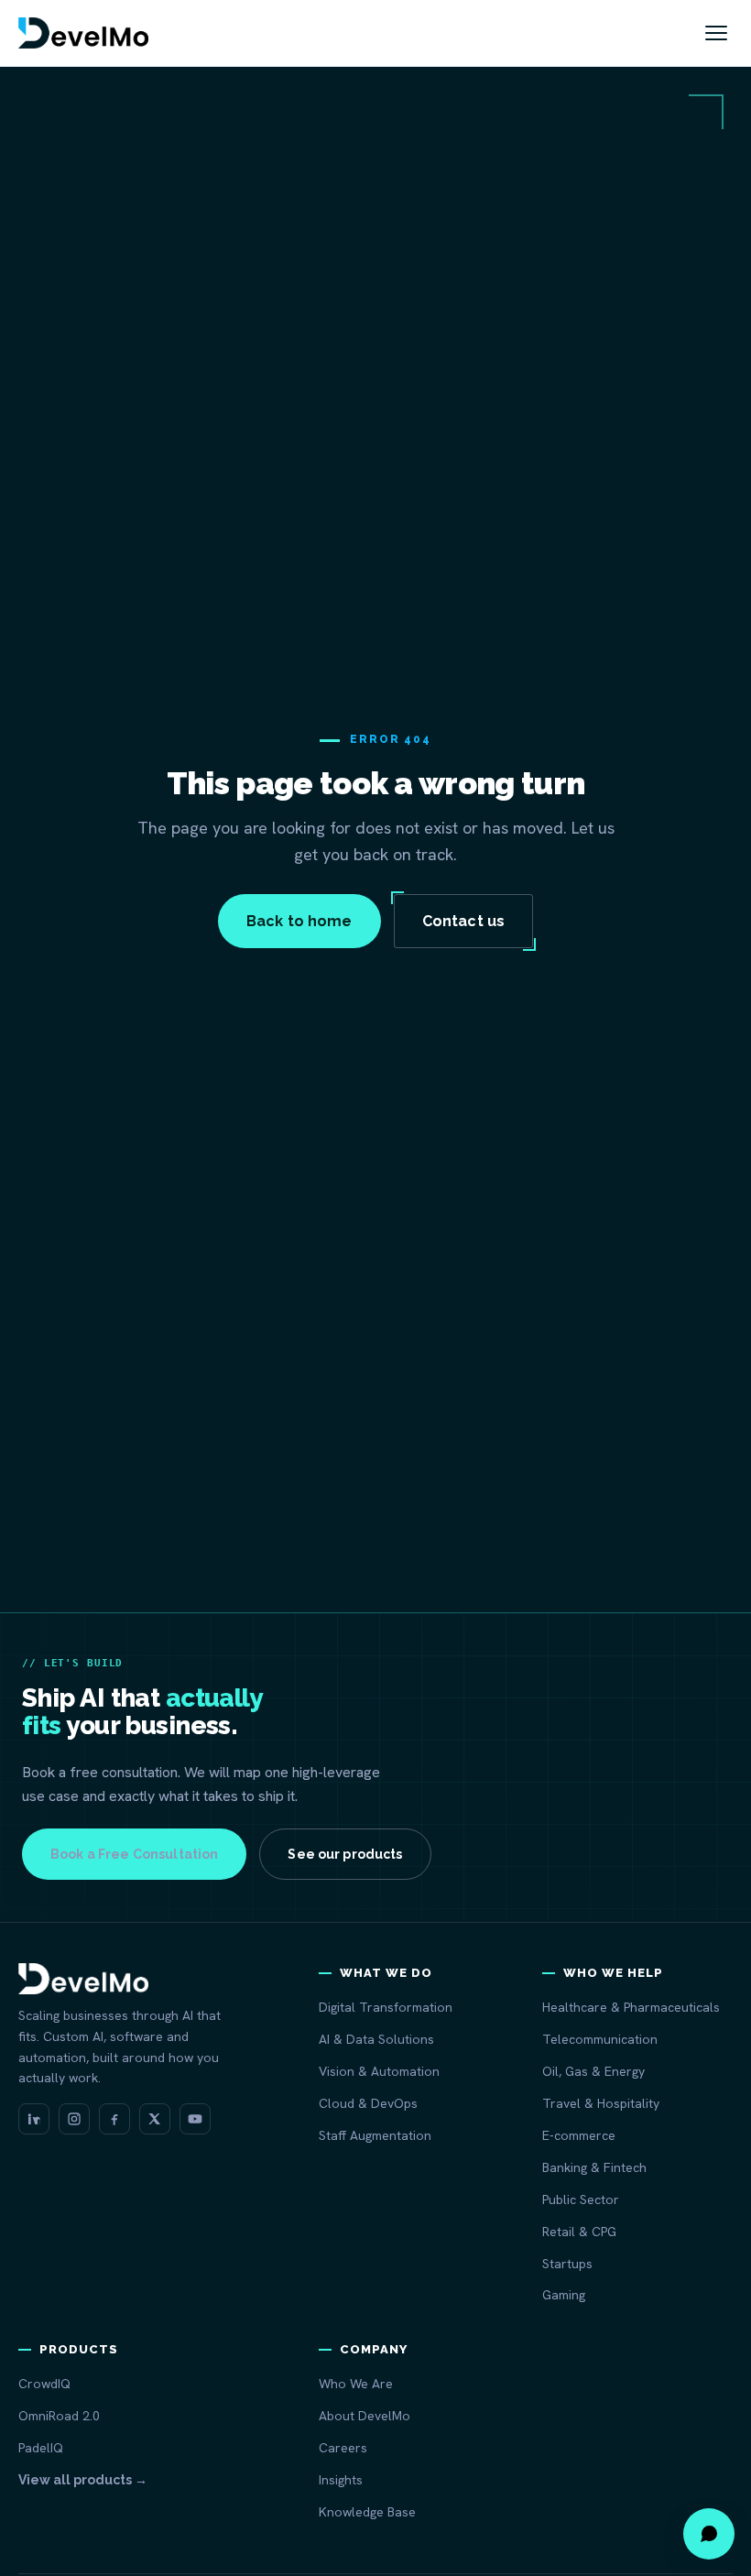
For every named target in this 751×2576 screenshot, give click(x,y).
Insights (341, 2480)
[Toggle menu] (716, 33)
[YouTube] (195, 2119)
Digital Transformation (386, 2007)
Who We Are (356, 2384)
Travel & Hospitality (601, 2103)
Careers (343, 2448)
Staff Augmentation (375, 2135)
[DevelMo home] (83, 33)
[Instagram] (74, 2119)
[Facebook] (114, 2119)
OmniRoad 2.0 (59, 2416)
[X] (155, 2119)
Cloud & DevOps (368, 2103)
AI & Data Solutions (376, 2039)
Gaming (564, 2295)
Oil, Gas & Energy (593, 2071)
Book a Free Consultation (134, 1854)
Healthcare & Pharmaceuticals (631, 2007)
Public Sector (581, 2199)
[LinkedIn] (34, 2119)
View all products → (83, 2480)
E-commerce (579, 2135)
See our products (345, 1854)
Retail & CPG (579, 2232)
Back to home (299, 921)
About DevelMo (365, 2416)
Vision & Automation (379, 2071)
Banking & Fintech (594, 2167)
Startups (567, 2264)
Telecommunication (600, 2039)
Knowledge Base (367, 2512)
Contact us (464, 921)
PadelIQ (41, 2448)
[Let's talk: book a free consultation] (709, 2534)
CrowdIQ (44, 2384)
